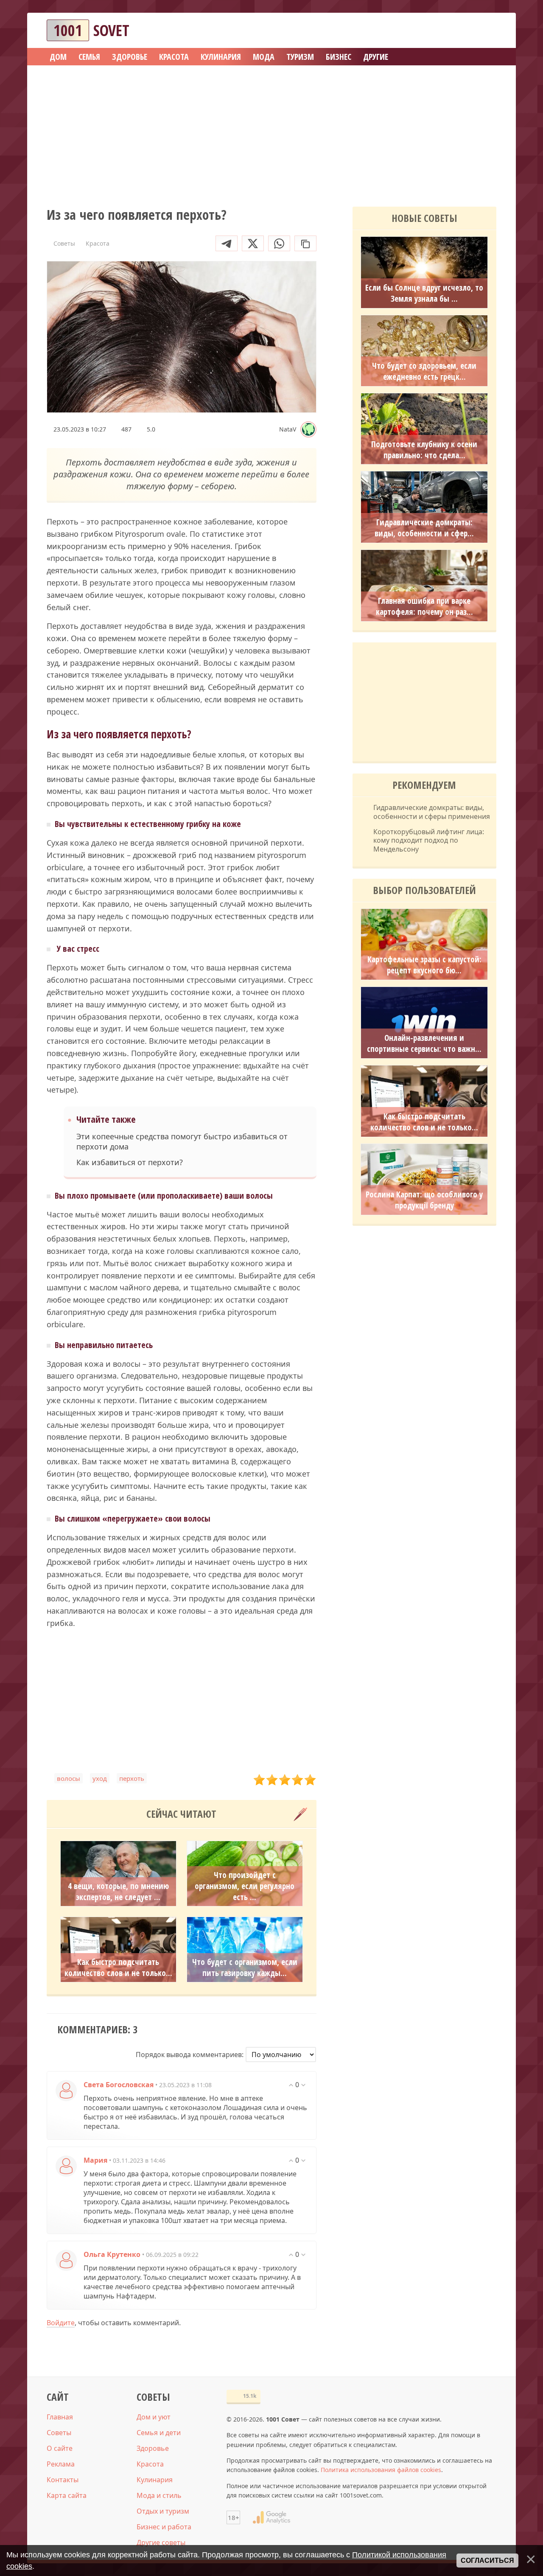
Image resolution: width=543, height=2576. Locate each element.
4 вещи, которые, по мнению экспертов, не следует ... (118, 1892)
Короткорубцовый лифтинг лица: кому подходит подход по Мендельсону (429, 841)
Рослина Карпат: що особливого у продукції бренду (424, 1200)
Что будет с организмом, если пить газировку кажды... (245, 1968)
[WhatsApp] (279, 243)
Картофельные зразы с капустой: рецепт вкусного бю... (424, 965)
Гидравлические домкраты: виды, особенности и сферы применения (432, 812)
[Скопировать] (305, 243)
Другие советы (161, 2542)
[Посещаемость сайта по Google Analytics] (271, 2517)
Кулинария (155, 2480)
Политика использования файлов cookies (381, 2470)
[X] (253, 243)
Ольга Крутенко (112, 2254)
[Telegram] (227, 243)
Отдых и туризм (163, 2511)
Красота (150, 2464)
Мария (95, 2160)
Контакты (63, 2480)
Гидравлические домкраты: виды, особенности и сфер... (424, 528)
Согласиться (487, 2561)
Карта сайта (67, 2495)
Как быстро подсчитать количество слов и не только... (118, 1968)
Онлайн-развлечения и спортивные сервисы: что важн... (424, 1043)
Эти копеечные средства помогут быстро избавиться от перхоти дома (182, 1141)
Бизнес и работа (164, 2527)
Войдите (61, 2323)
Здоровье (153, 2448)
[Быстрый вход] (484, 30)
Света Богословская (119, 2085)
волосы (69, 1778)
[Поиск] (459, 30)
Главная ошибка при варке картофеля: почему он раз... (424, 606)
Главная (60, 2417)
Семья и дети (159, 2433)
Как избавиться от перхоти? (130, 1162)
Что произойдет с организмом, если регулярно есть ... (245, 1886)
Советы (59, 2433)
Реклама (61, 2464)
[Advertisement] (271, 133)
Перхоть (132, 1778)
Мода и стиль (159, 2495)
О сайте (60, 2448)
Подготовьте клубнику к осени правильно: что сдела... (424, 450)
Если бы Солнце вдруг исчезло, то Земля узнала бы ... (424, 293)
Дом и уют (154, 2417)
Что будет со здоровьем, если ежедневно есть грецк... (424, 371)
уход (100, 1778)
